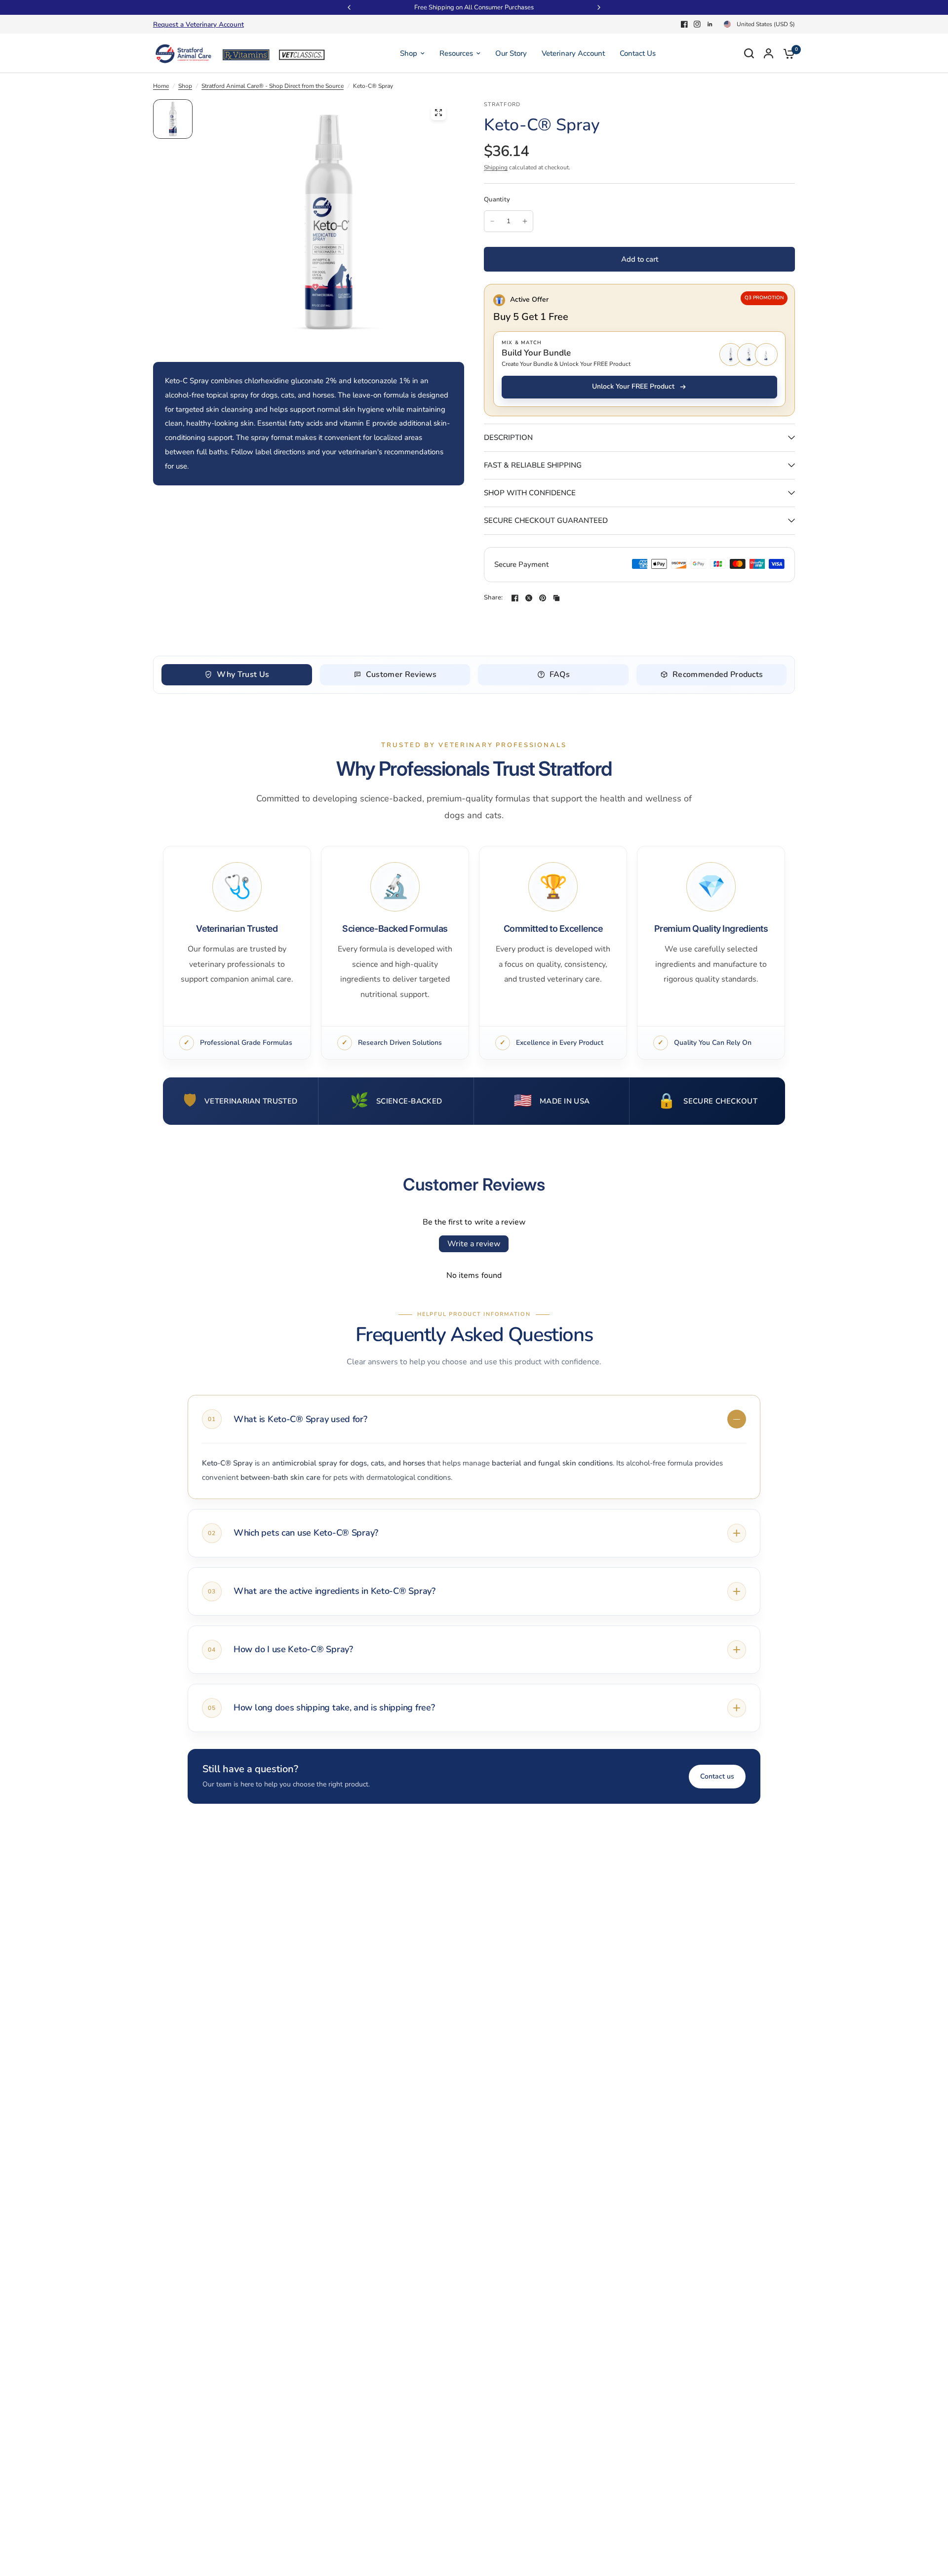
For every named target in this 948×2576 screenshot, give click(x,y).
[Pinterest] (543, 598)
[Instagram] (697, 24)
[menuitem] (201, 25)
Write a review (474, 1244)
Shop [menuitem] (409, 53)
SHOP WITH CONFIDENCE (530, 493)
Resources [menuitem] (456, 53)
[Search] (749, 53)
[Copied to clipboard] (556, 598)
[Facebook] (684, 24)
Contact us (717, 1776)
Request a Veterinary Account (198, 24)
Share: (494, 598)
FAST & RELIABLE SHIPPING (533, 465)
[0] (787, 53)
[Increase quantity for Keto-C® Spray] (525, 221)
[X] (529, 598)
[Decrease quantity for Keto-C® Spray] (492, 221)
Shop (185, 86)
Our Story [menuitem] (511, 53)
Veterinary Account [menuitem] (573, 53)
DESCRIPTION (508, 437)
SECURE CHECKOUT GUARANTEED (546, 520)
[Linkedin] (710, 24)
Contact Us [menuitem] (638, 53)
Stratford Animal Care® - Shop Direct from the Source (273, 86)
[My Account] (769, 53)
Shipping (496, 167)
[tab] (237, 675)
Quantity (497, 199)
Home (161, 86)
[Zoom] (438, 113)
